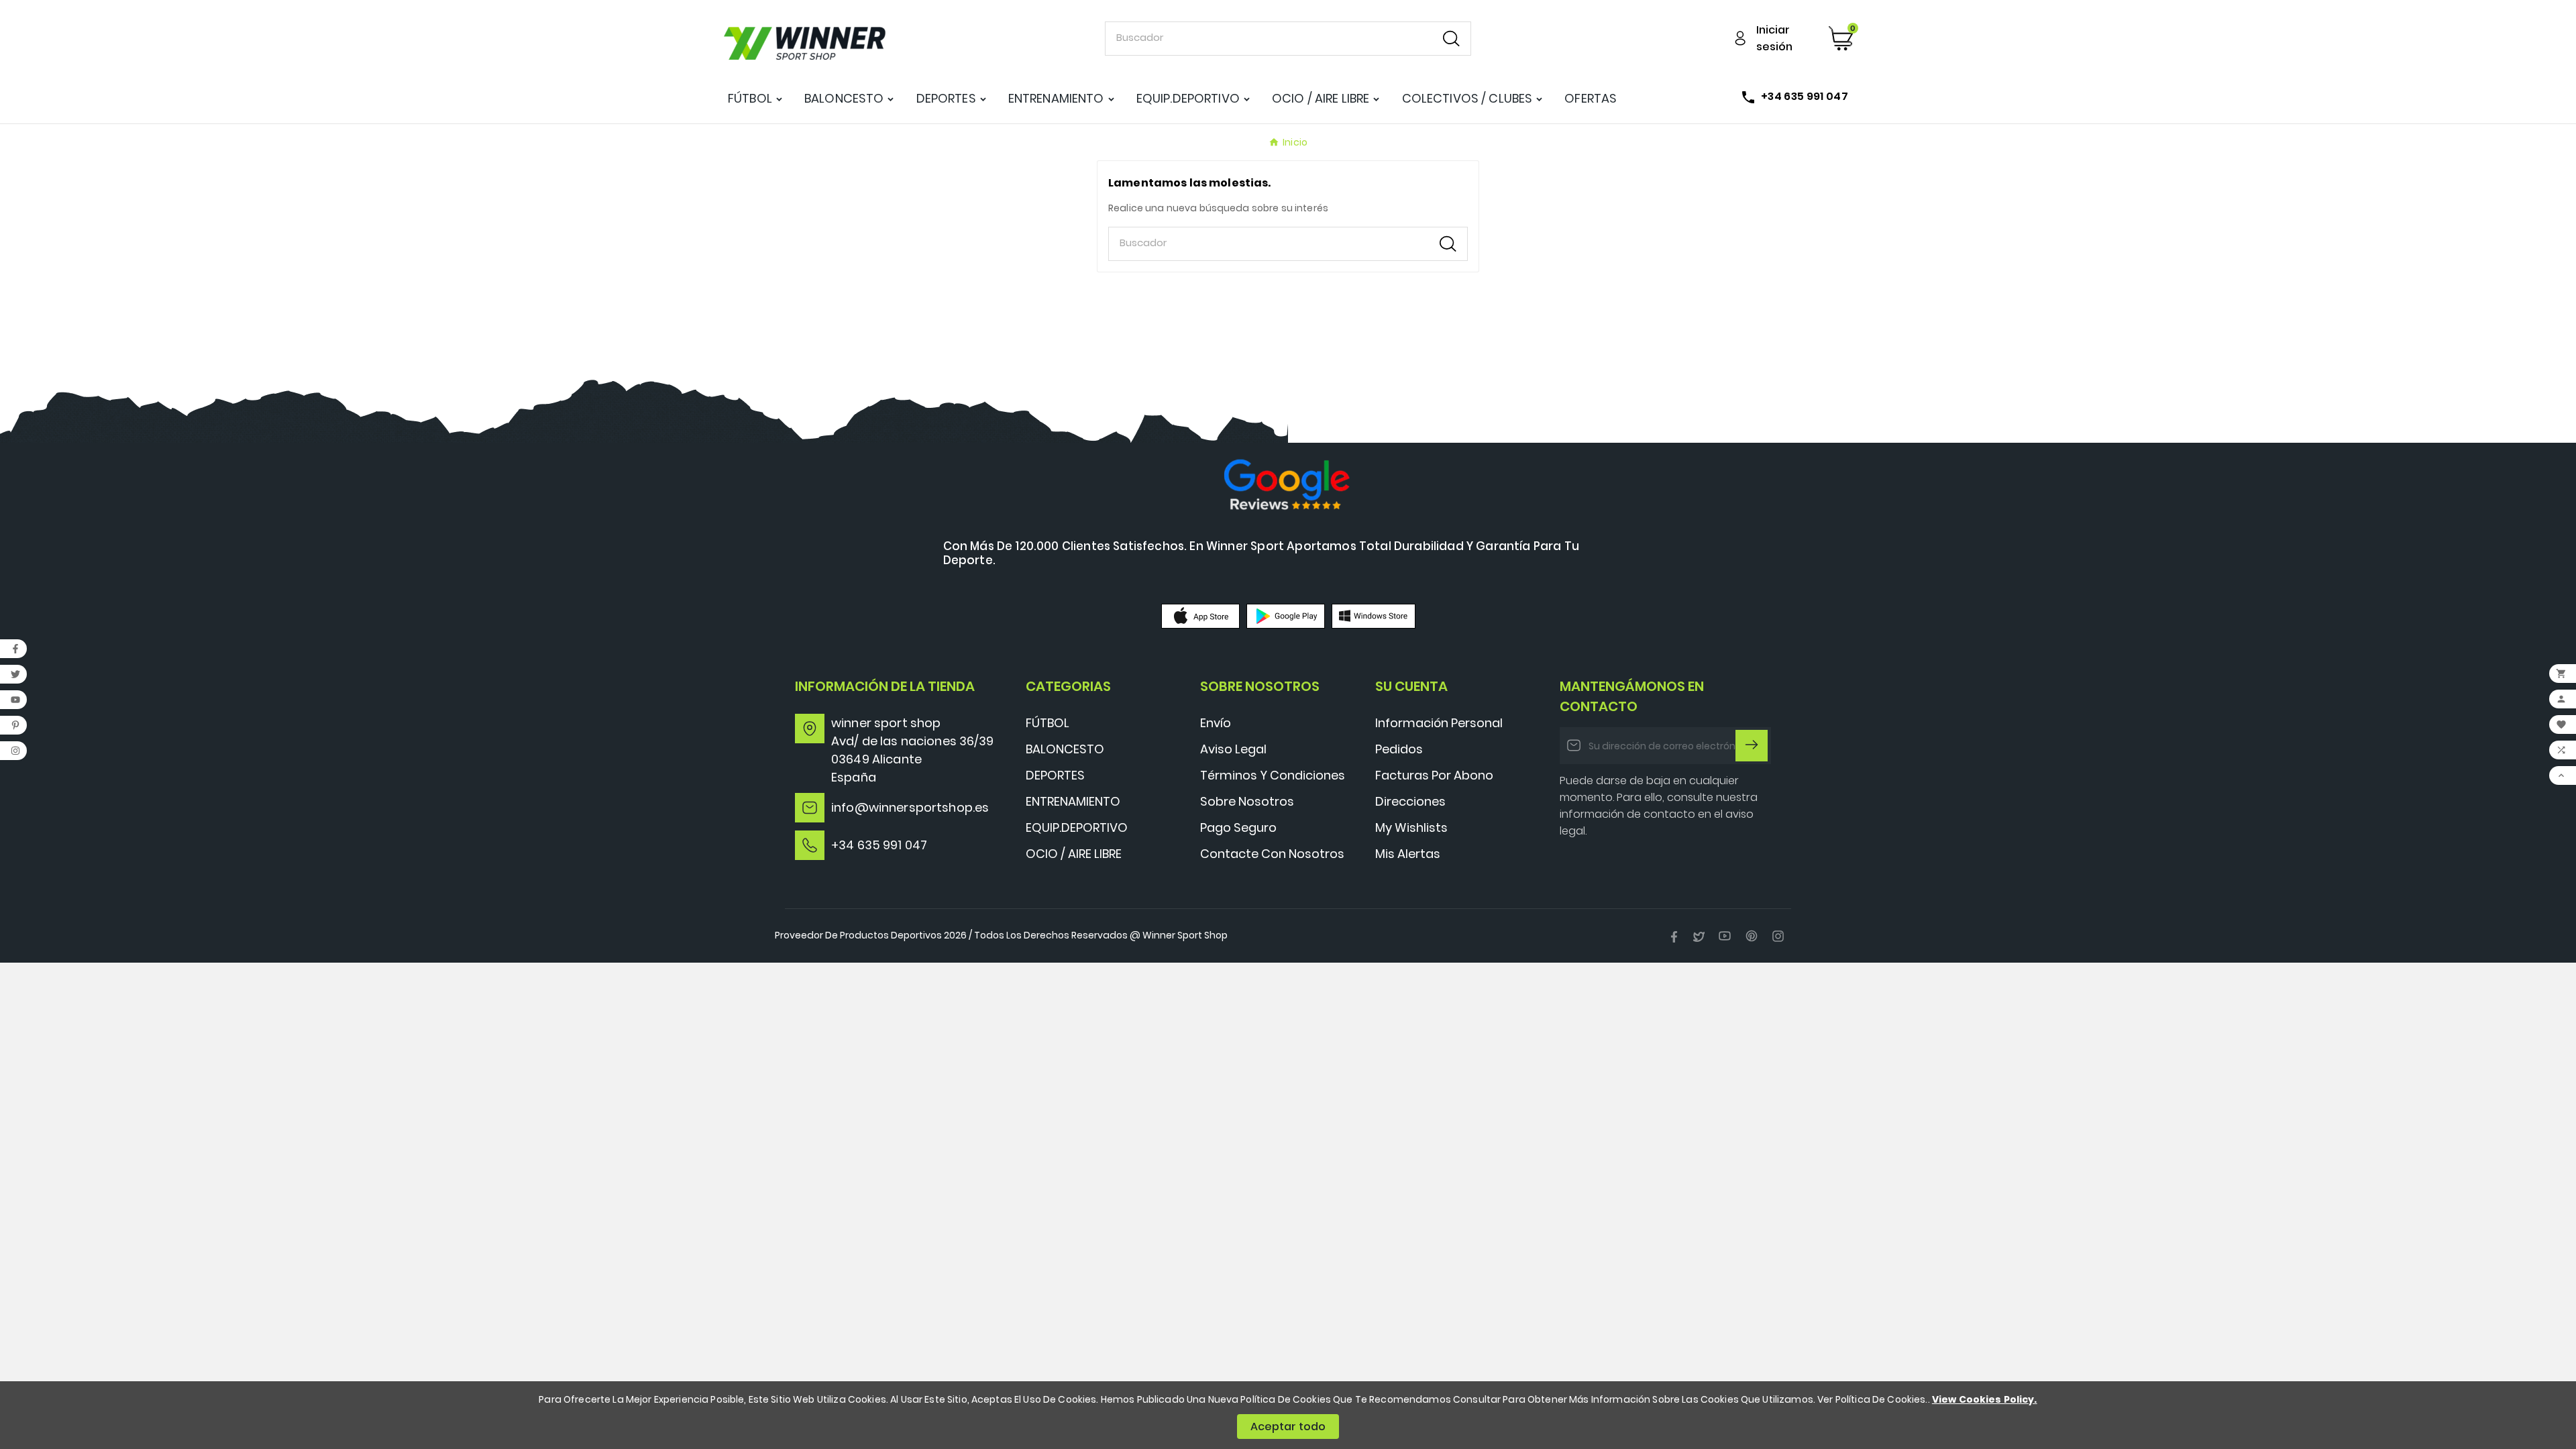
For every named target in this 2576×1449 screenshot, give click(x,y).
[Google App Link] (1286, 615)
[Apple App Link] (1200, 615)
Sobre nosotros (1247, 801)
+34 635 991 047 (879, 845)
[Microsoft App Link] (1374, 615)
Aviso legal (1233, 749)
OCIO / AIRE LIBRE (1074, 854)
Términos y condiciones (1273, 775)
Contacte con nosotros (1272, 854)
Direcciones (1410, 801)
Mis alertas (1408, 854)
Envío (1216, 723)
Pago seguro (1238, 827)
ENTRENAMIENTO (1073, 801)
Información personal (1439, 723)
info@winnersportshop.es (910, 807)
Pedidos (1399, 749)
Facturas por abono (1434, 775)
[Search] (1451, 39)
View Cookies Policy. (1985, 1399)
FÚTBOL (1048, 723)
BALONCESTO (1065, 749)
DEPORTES (1055, 775)
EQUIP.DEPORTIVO (1077, 827)
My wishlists (1411, 827)
